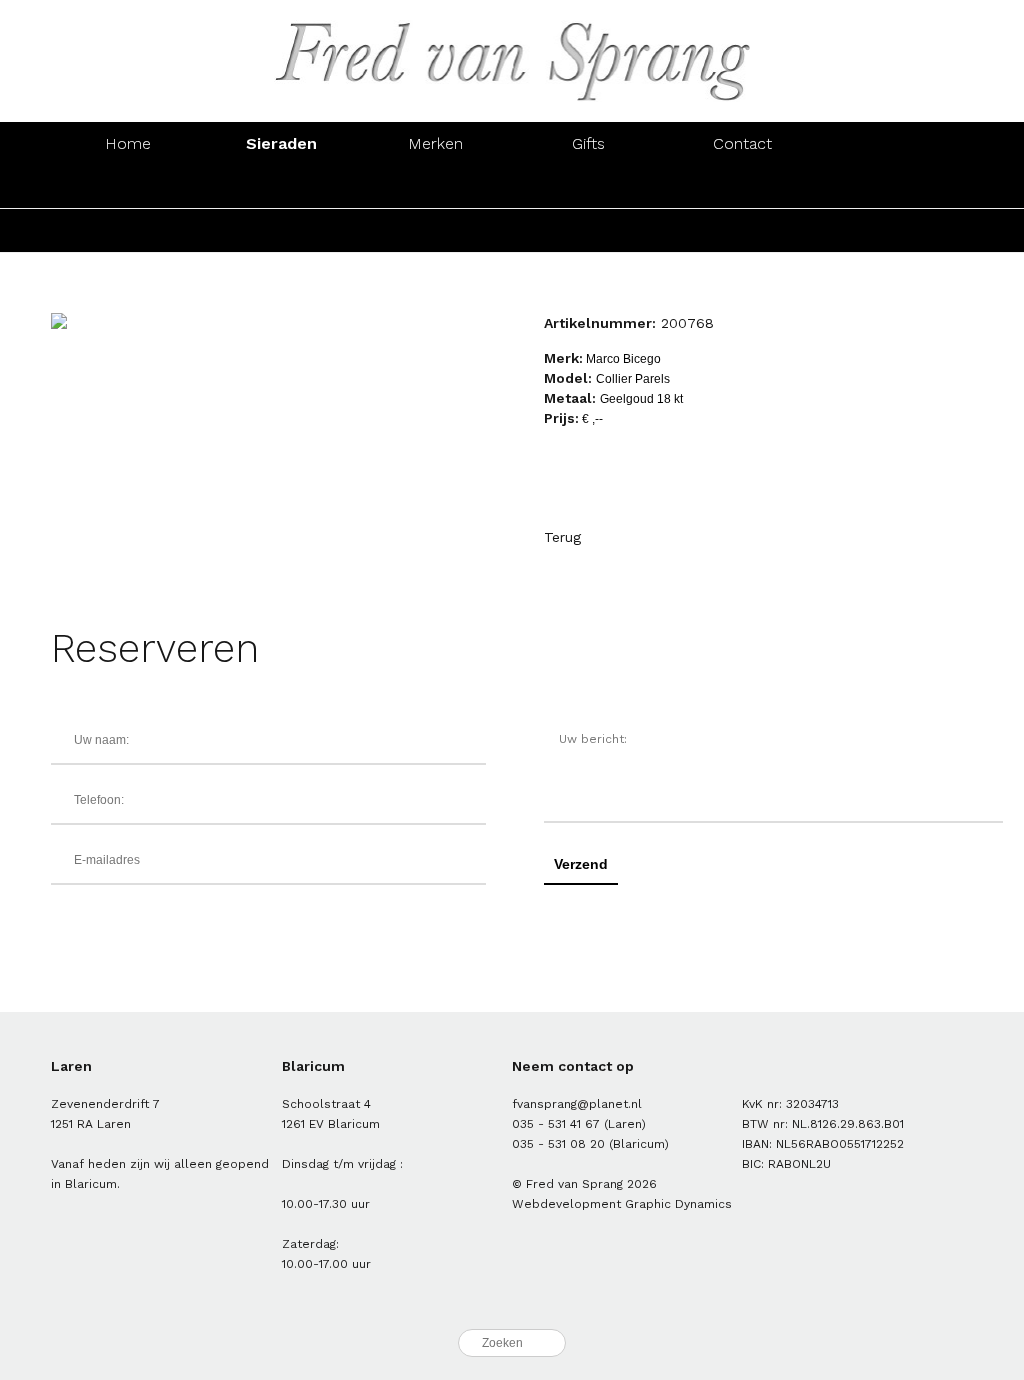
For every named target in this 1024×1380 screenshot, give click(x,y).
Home (128, 143)
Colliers (588, 186)
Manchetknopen (895, 186)
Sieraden (281, 143)
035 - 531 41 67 (556, 1124)
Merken (435, 143)
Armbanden (435, 186)
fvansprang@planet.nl (577, 1104)
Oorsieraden (282, 186)
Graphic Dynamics (678, 1204)
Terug (562, 537)
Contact (742, 143)
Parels (435, 230)
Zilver (282, 230)
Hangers (742, 186)
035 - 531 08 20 (558, 1144)
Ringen (127, 186)
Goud (128, 230)
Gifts (588, 143)
